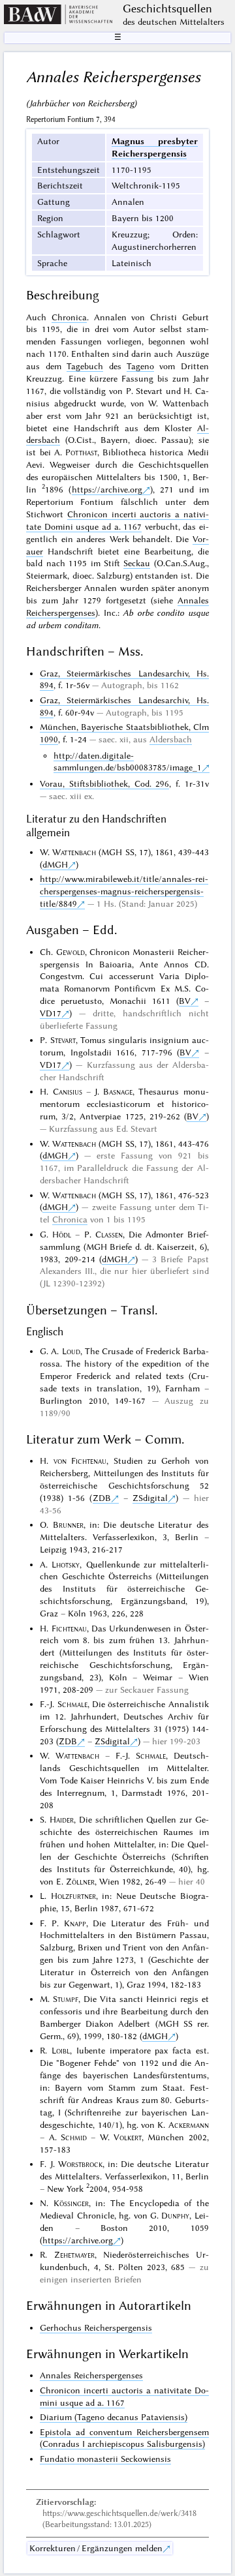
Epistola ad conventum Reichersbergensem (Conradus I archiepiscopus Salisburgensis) (124, 2438)
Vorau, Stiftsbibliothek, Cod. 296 (104, 783)
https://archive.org (107, 489)
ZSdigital (150, 1498)
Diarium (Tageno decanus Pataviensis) (114, 2417)
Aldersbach (171, 739)
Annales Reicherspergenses (91, 2375)
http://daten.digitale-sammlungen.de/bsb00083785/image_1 (128, 762)
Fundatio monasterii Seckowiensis (105, 2459)
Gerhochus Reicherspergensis (96, 2327)
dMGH (55, 864)
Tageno (140, 366)
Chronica (69, 317)
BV (185, 1001)
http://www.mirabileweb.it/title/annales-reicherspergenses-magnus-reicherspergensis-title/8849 (124, 891)
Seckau (137, 563)
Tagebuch (85, 366)
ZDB (102, 1498)
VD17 (51, 1013)
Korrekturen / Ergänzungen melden (96, 2548)
